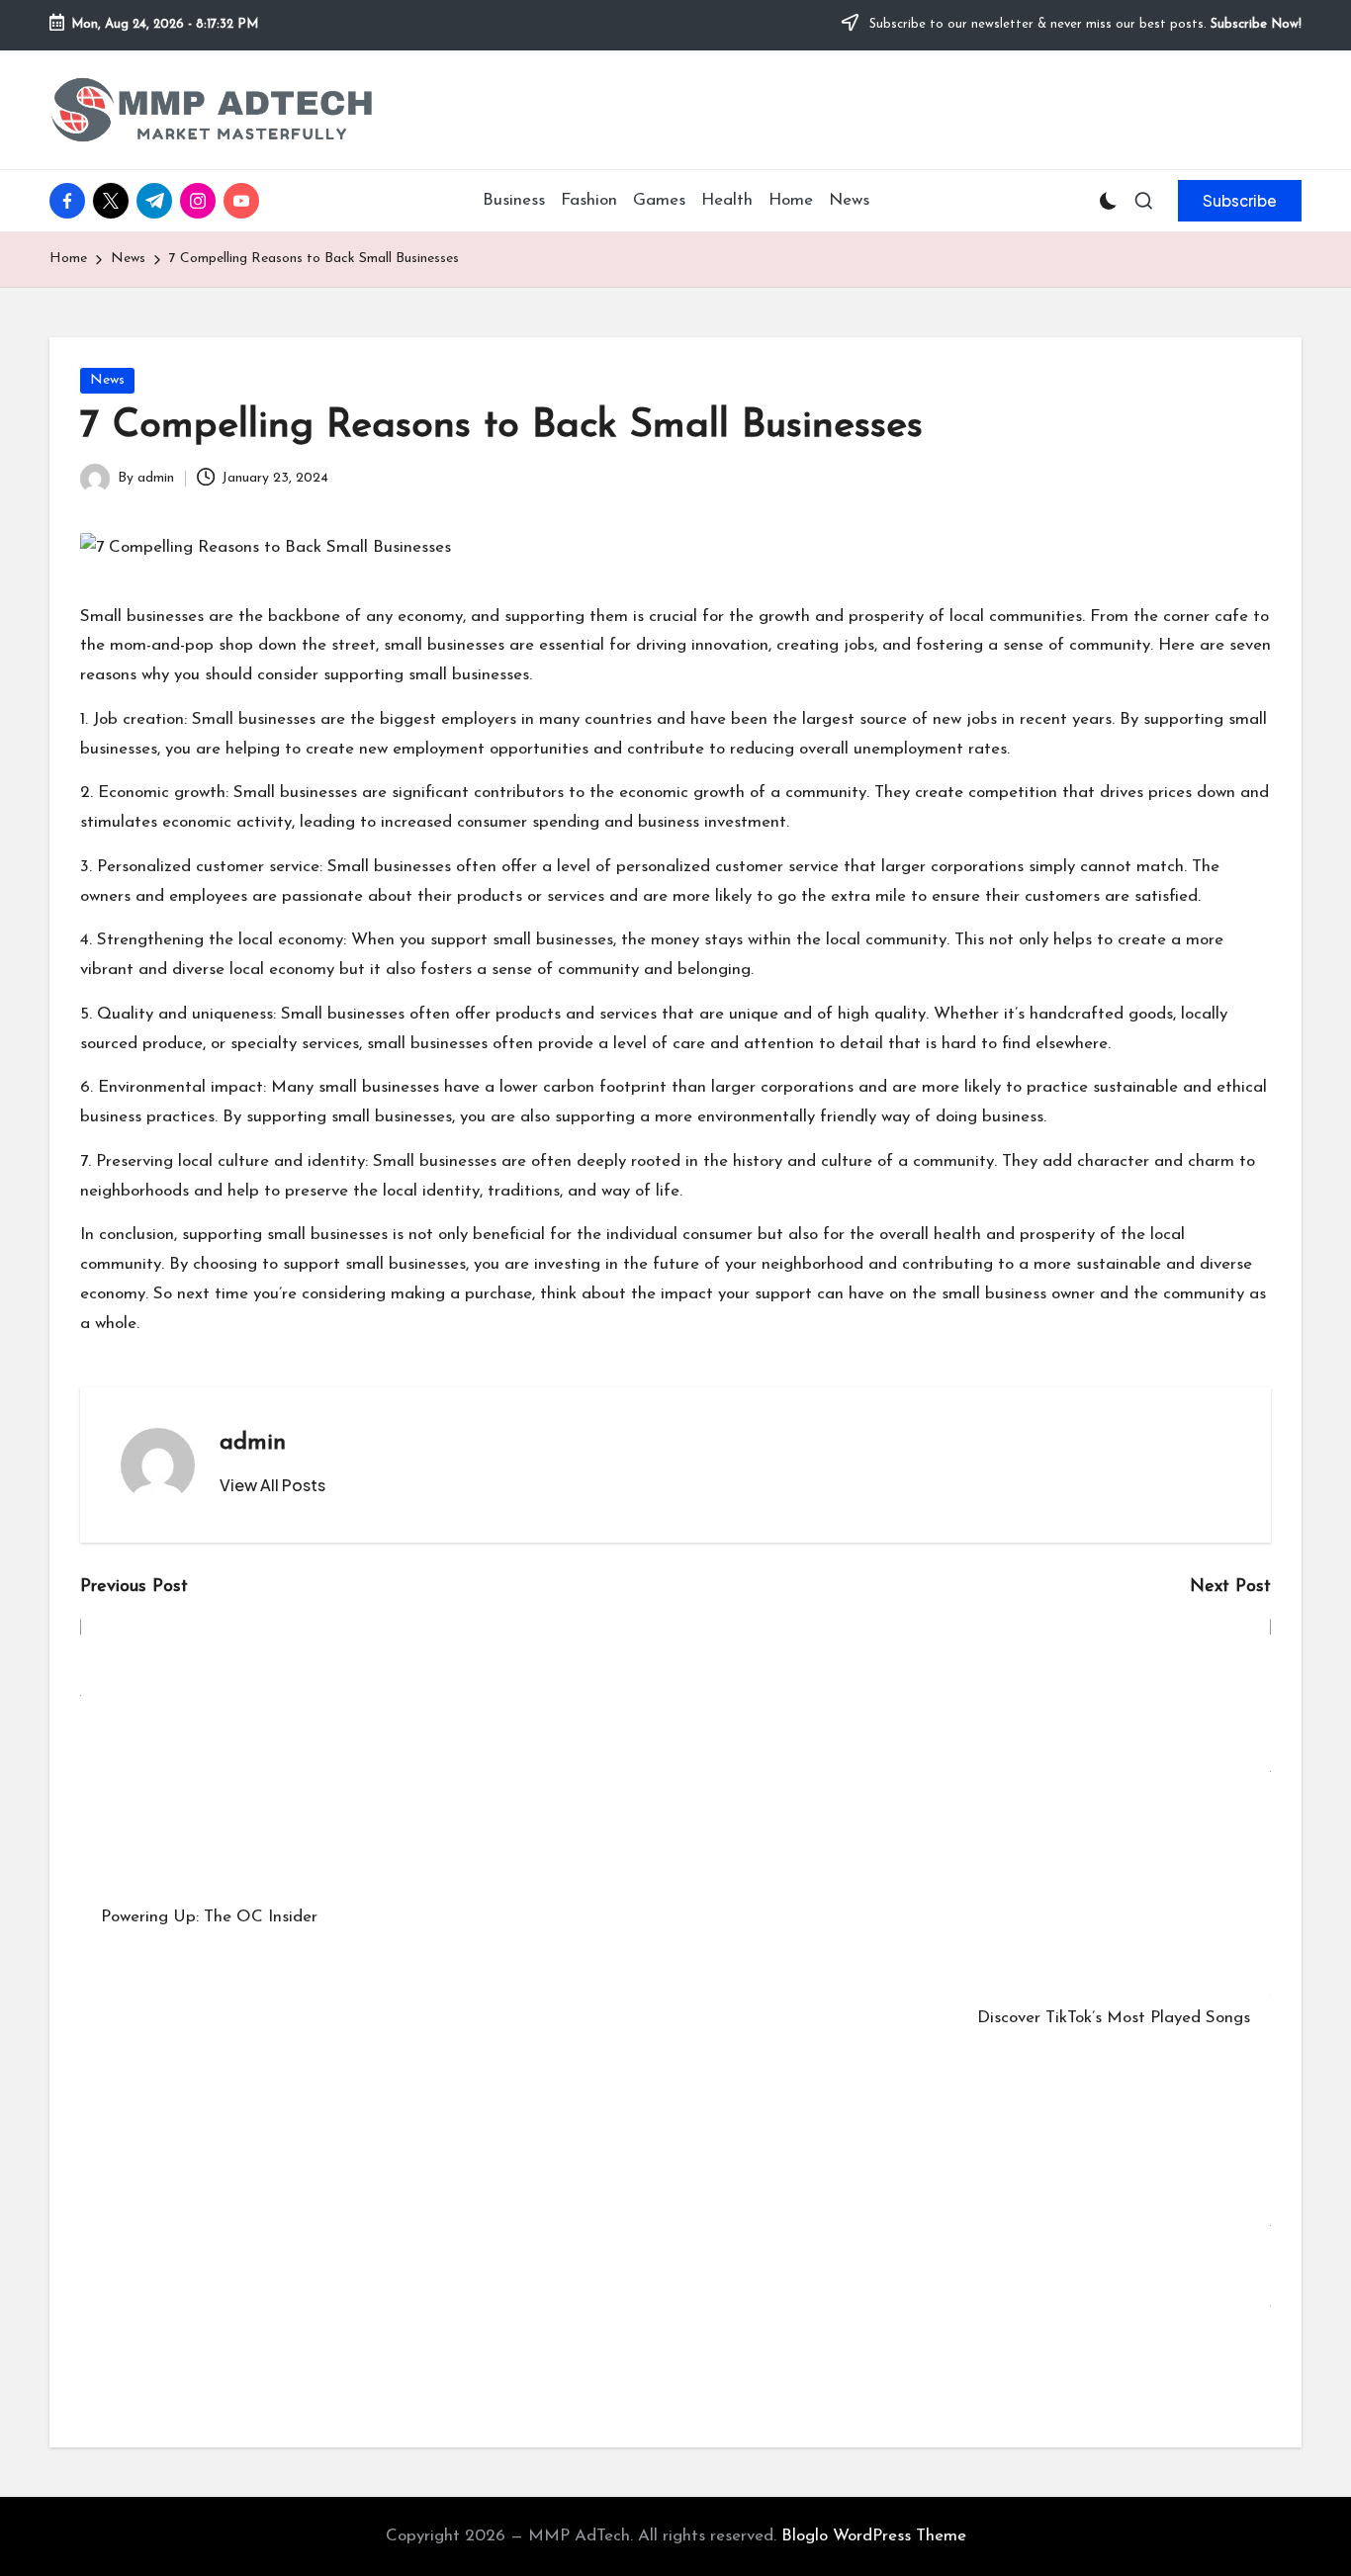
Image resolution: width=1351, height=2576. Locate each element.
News (107, 380)
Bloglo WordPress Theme (874, 2536)
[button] (1240, 201)
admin (253, 1443)
